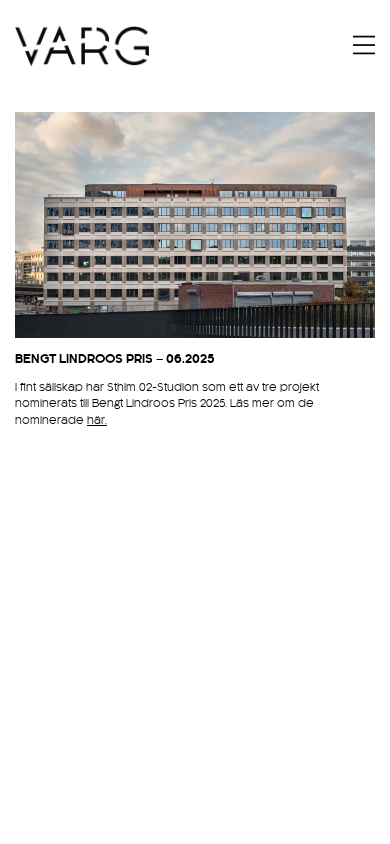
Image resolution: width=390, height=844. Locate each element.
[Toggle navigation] (364, 45)
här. (97, 420)
